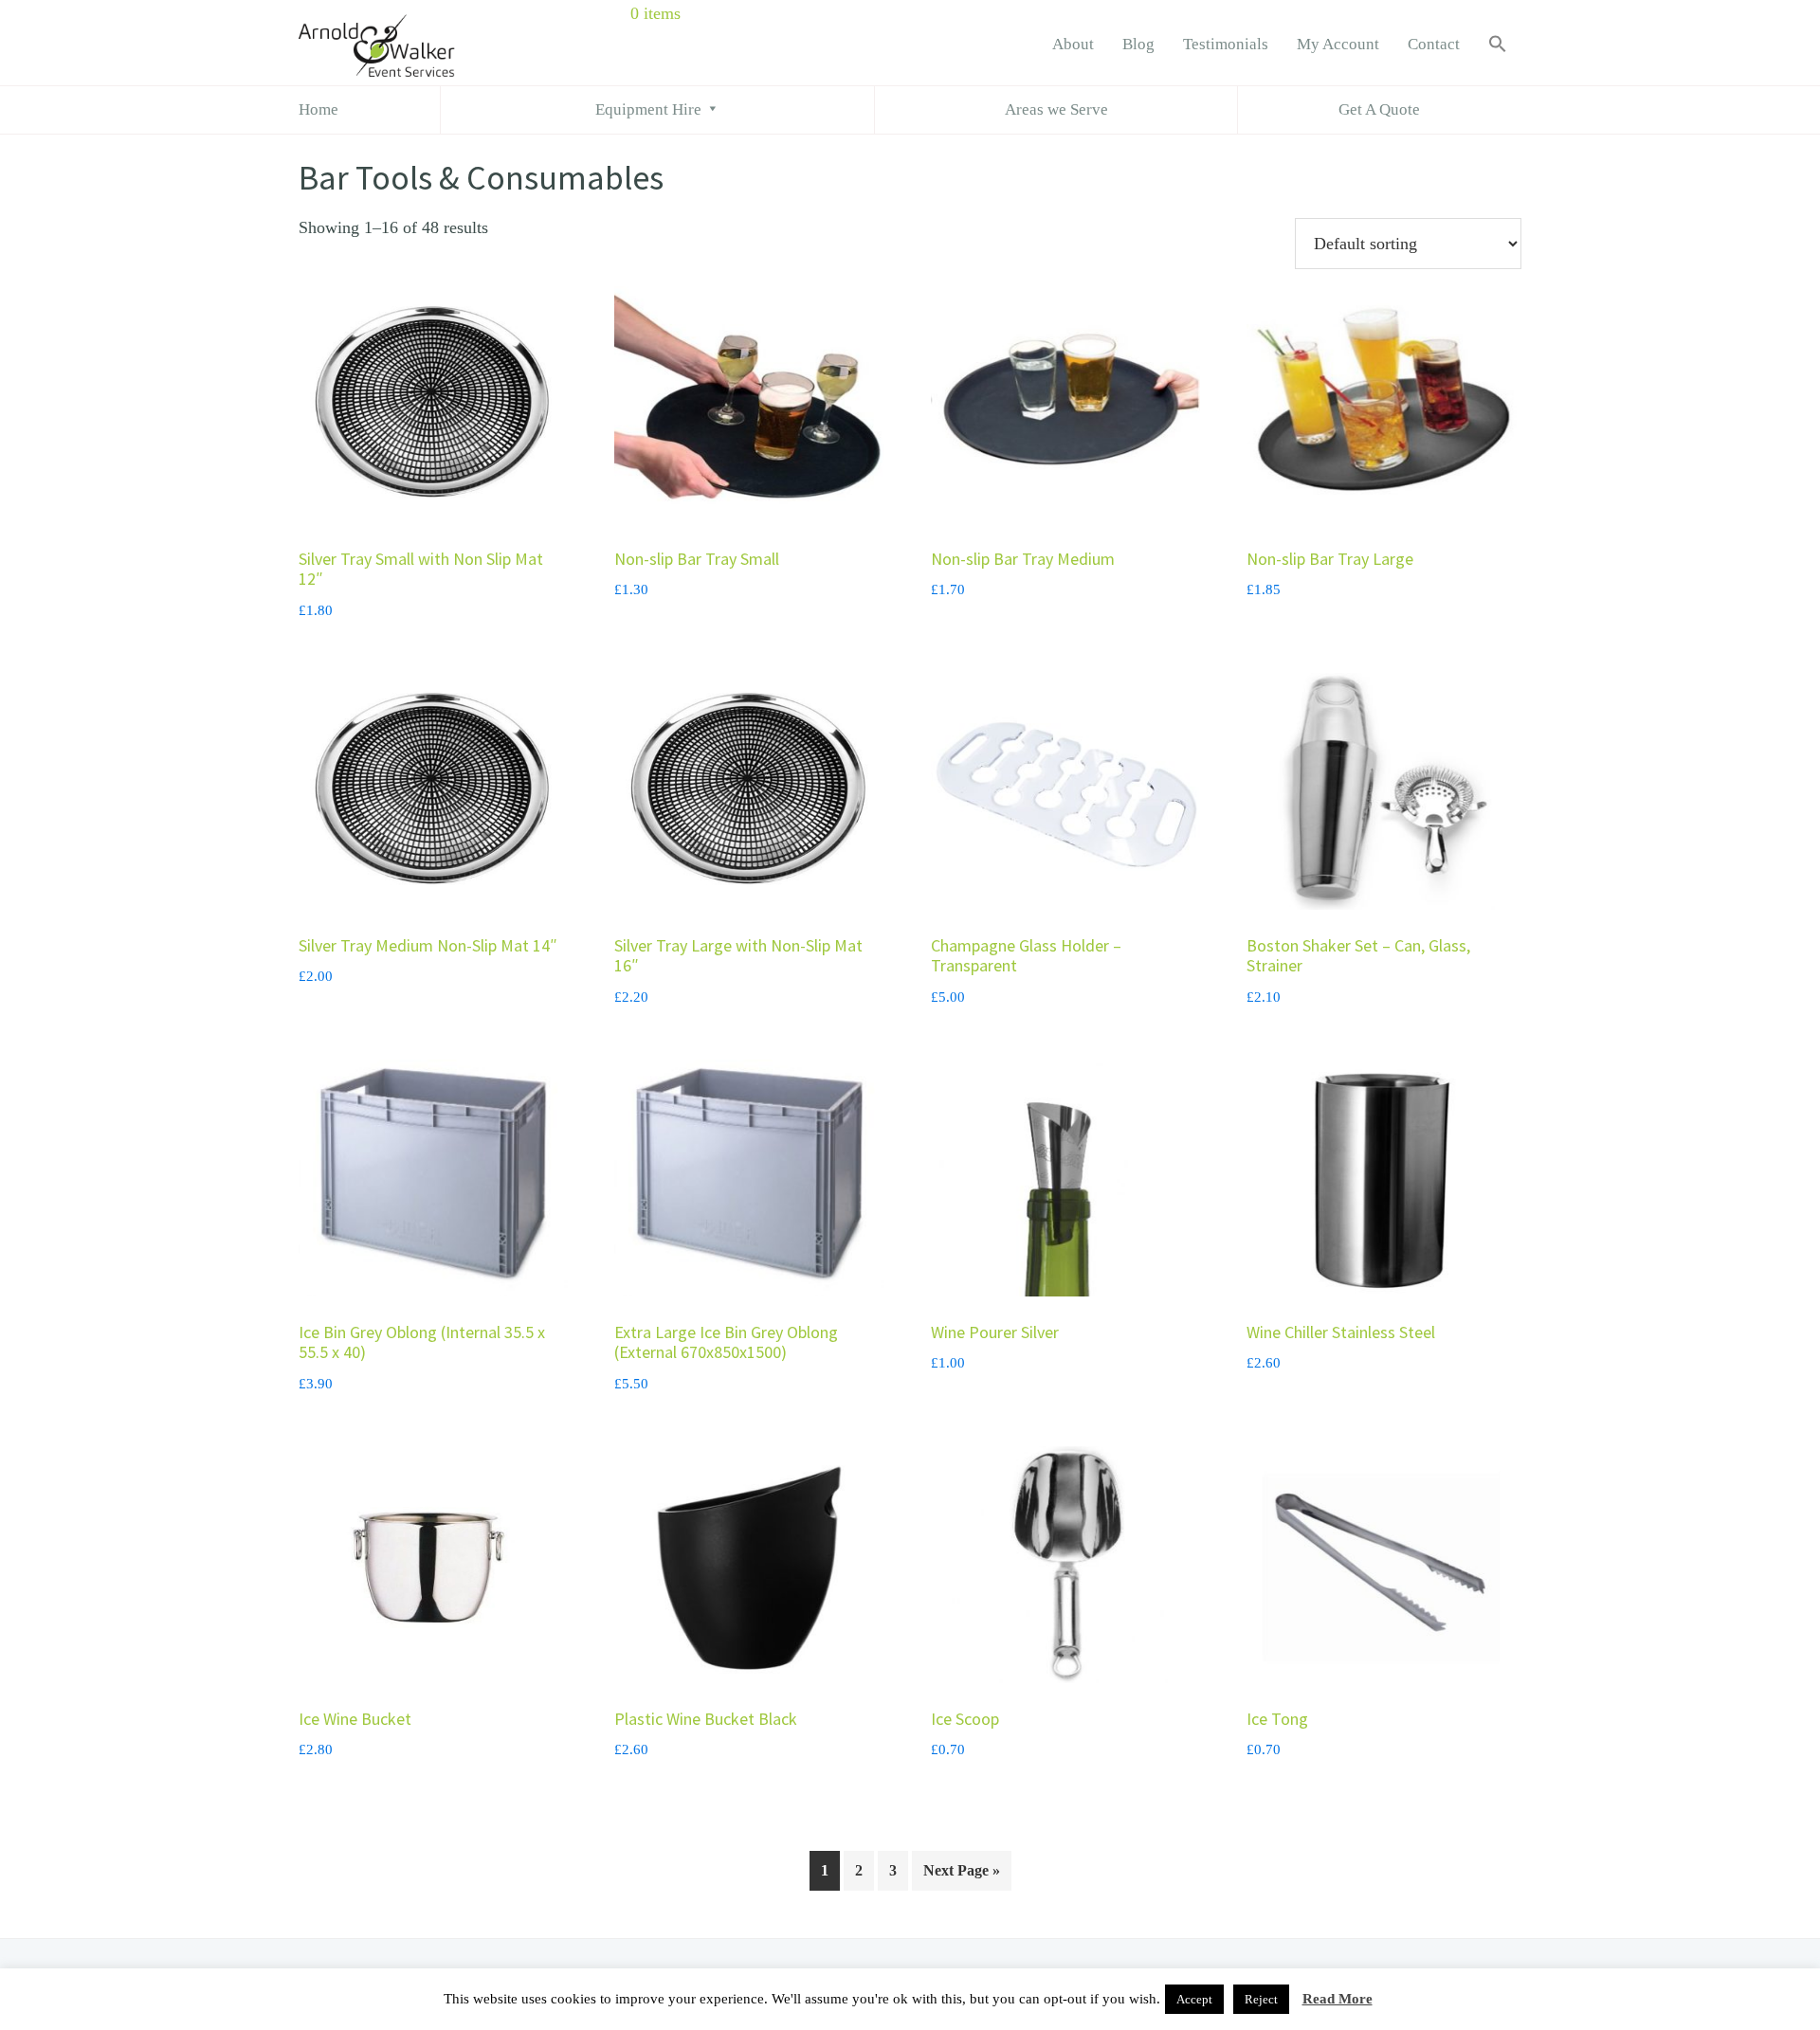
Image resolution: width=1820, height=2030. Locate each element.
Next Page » (962, 1870)
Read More (1338, 1999)
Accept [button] (1194, 1999)
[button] (1498, 45)
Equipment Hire (648, 109)
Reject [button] (1261, 1999)
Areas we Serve (1056, 109)
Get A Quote (1379, 109)
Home (318, 109)
